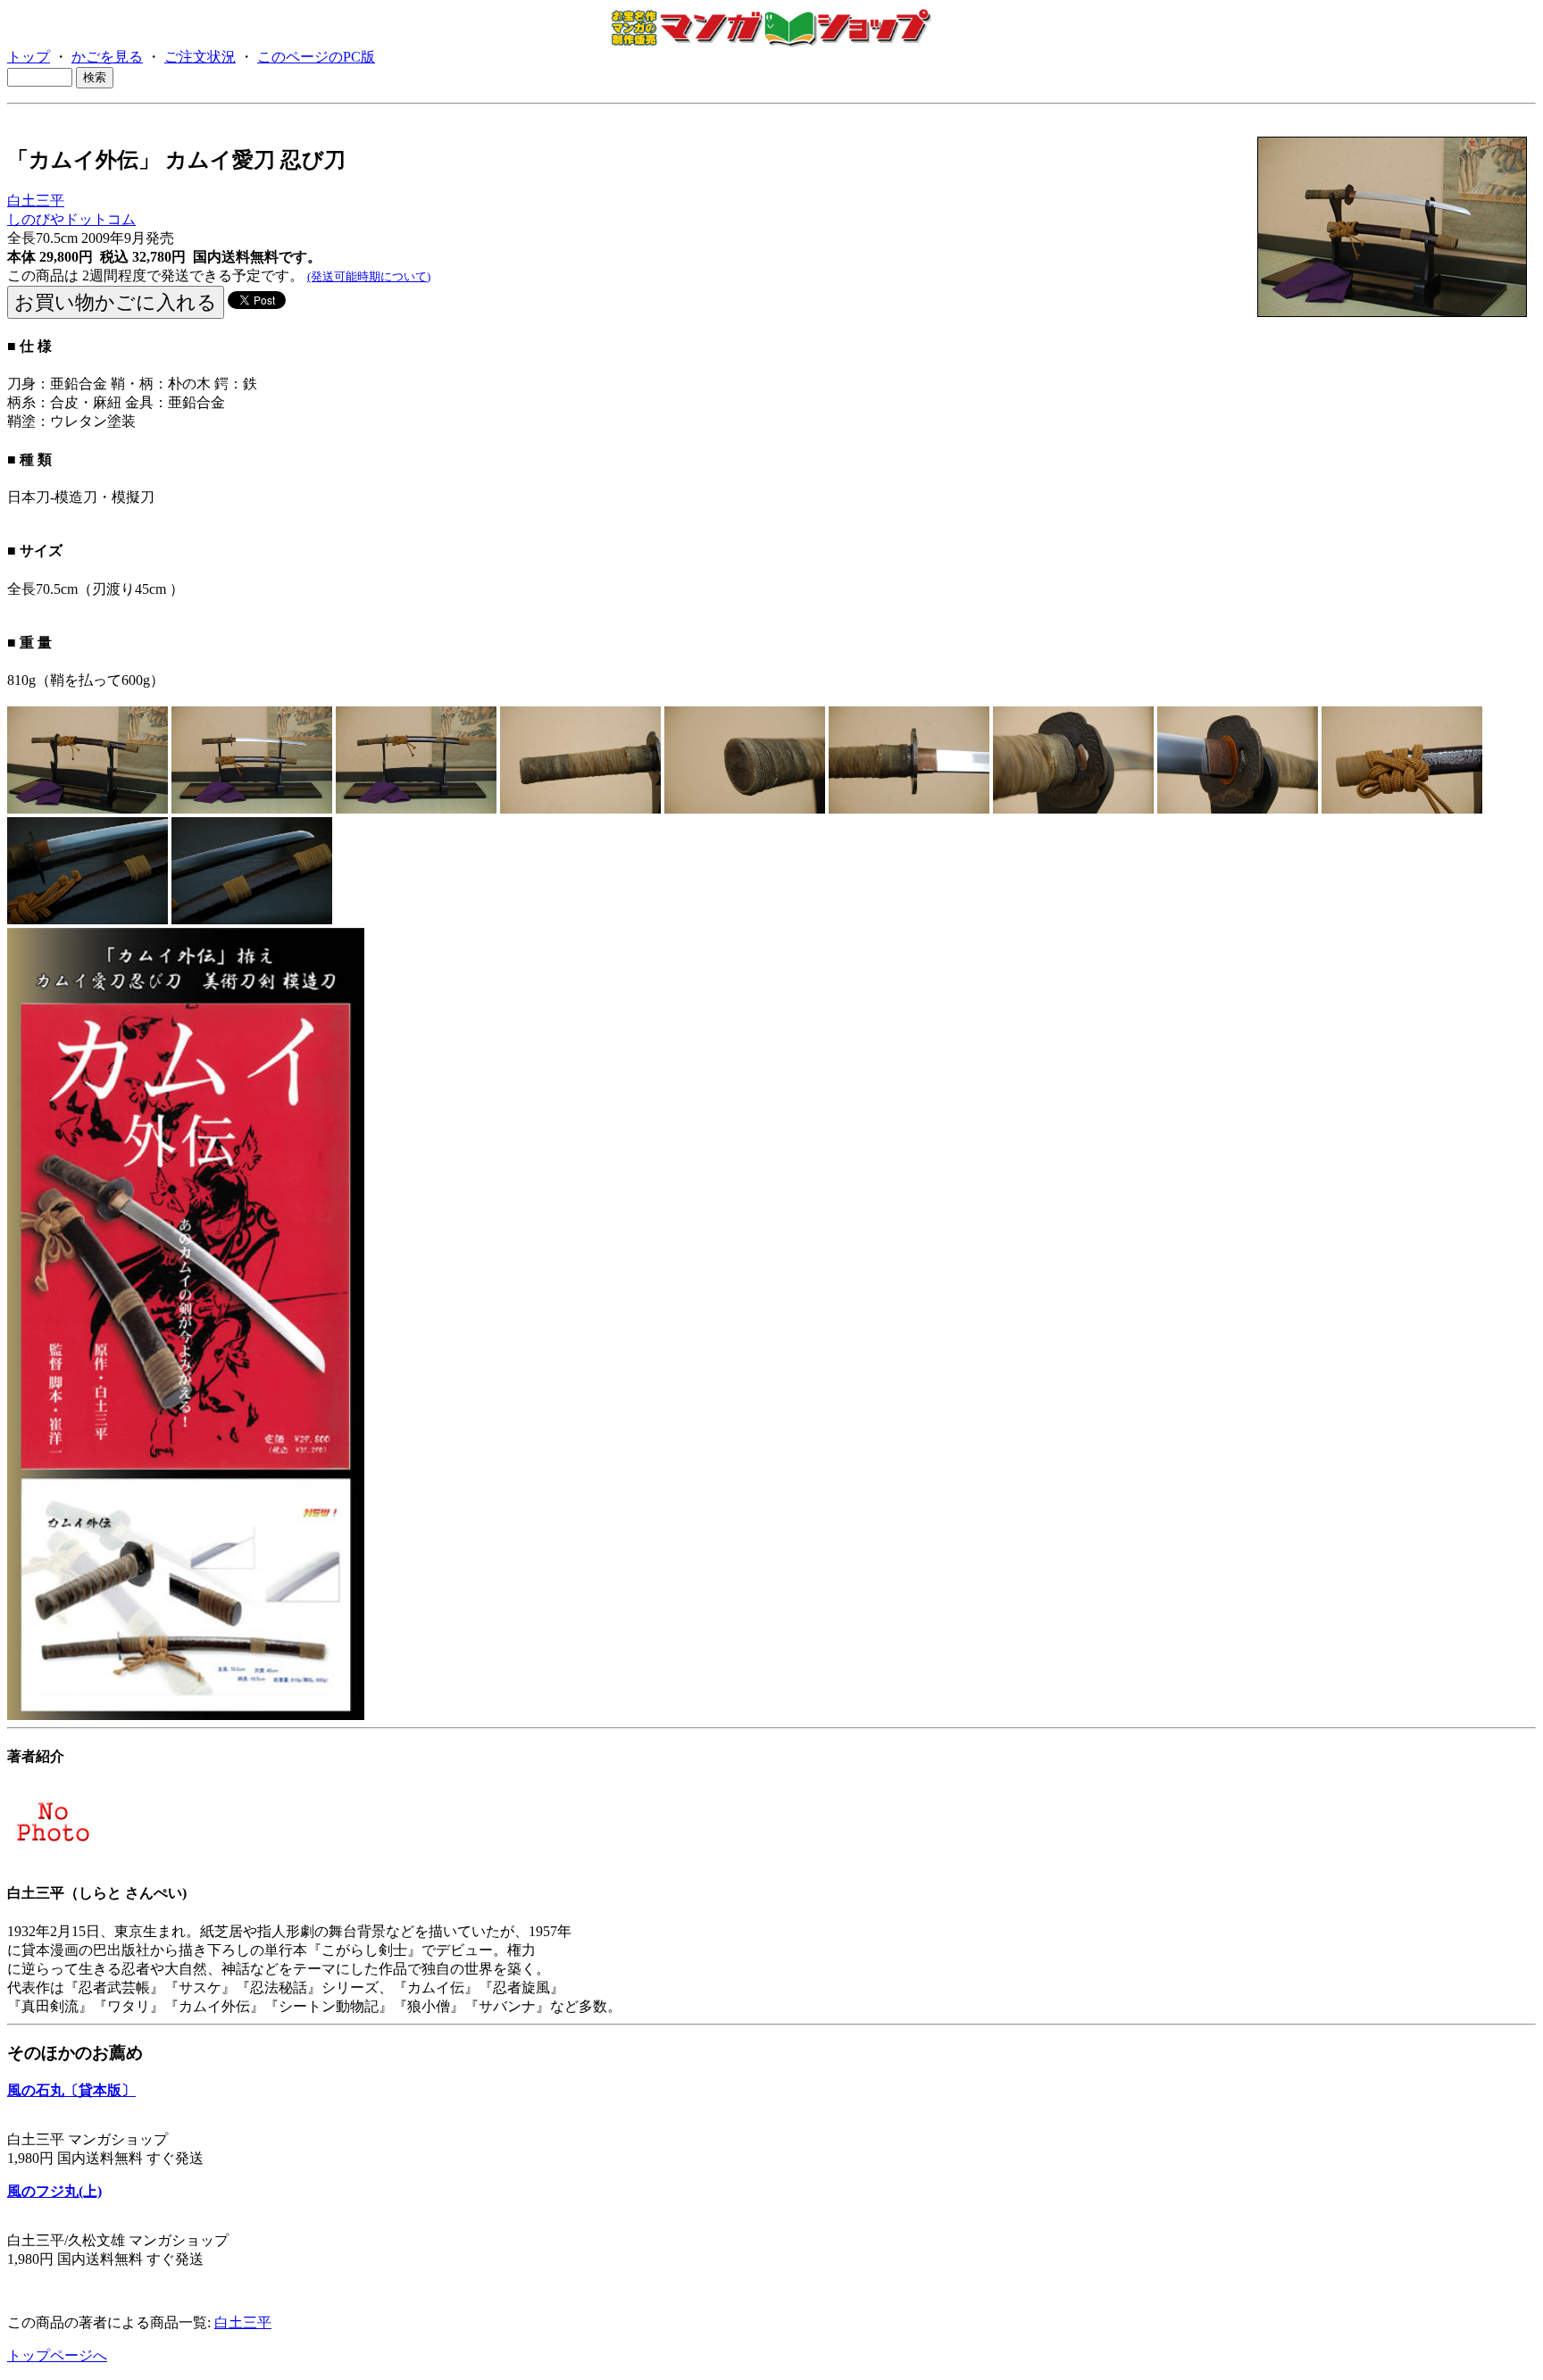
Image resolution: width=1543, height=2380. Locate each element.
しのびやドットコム (71, 219)
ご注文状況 (200, 57)
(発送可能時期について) (369, 276)
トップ (29, 57)
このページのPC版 (316, 57)
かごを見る (107, 57)
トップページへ (57, 2355)
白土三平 (36, 200)
